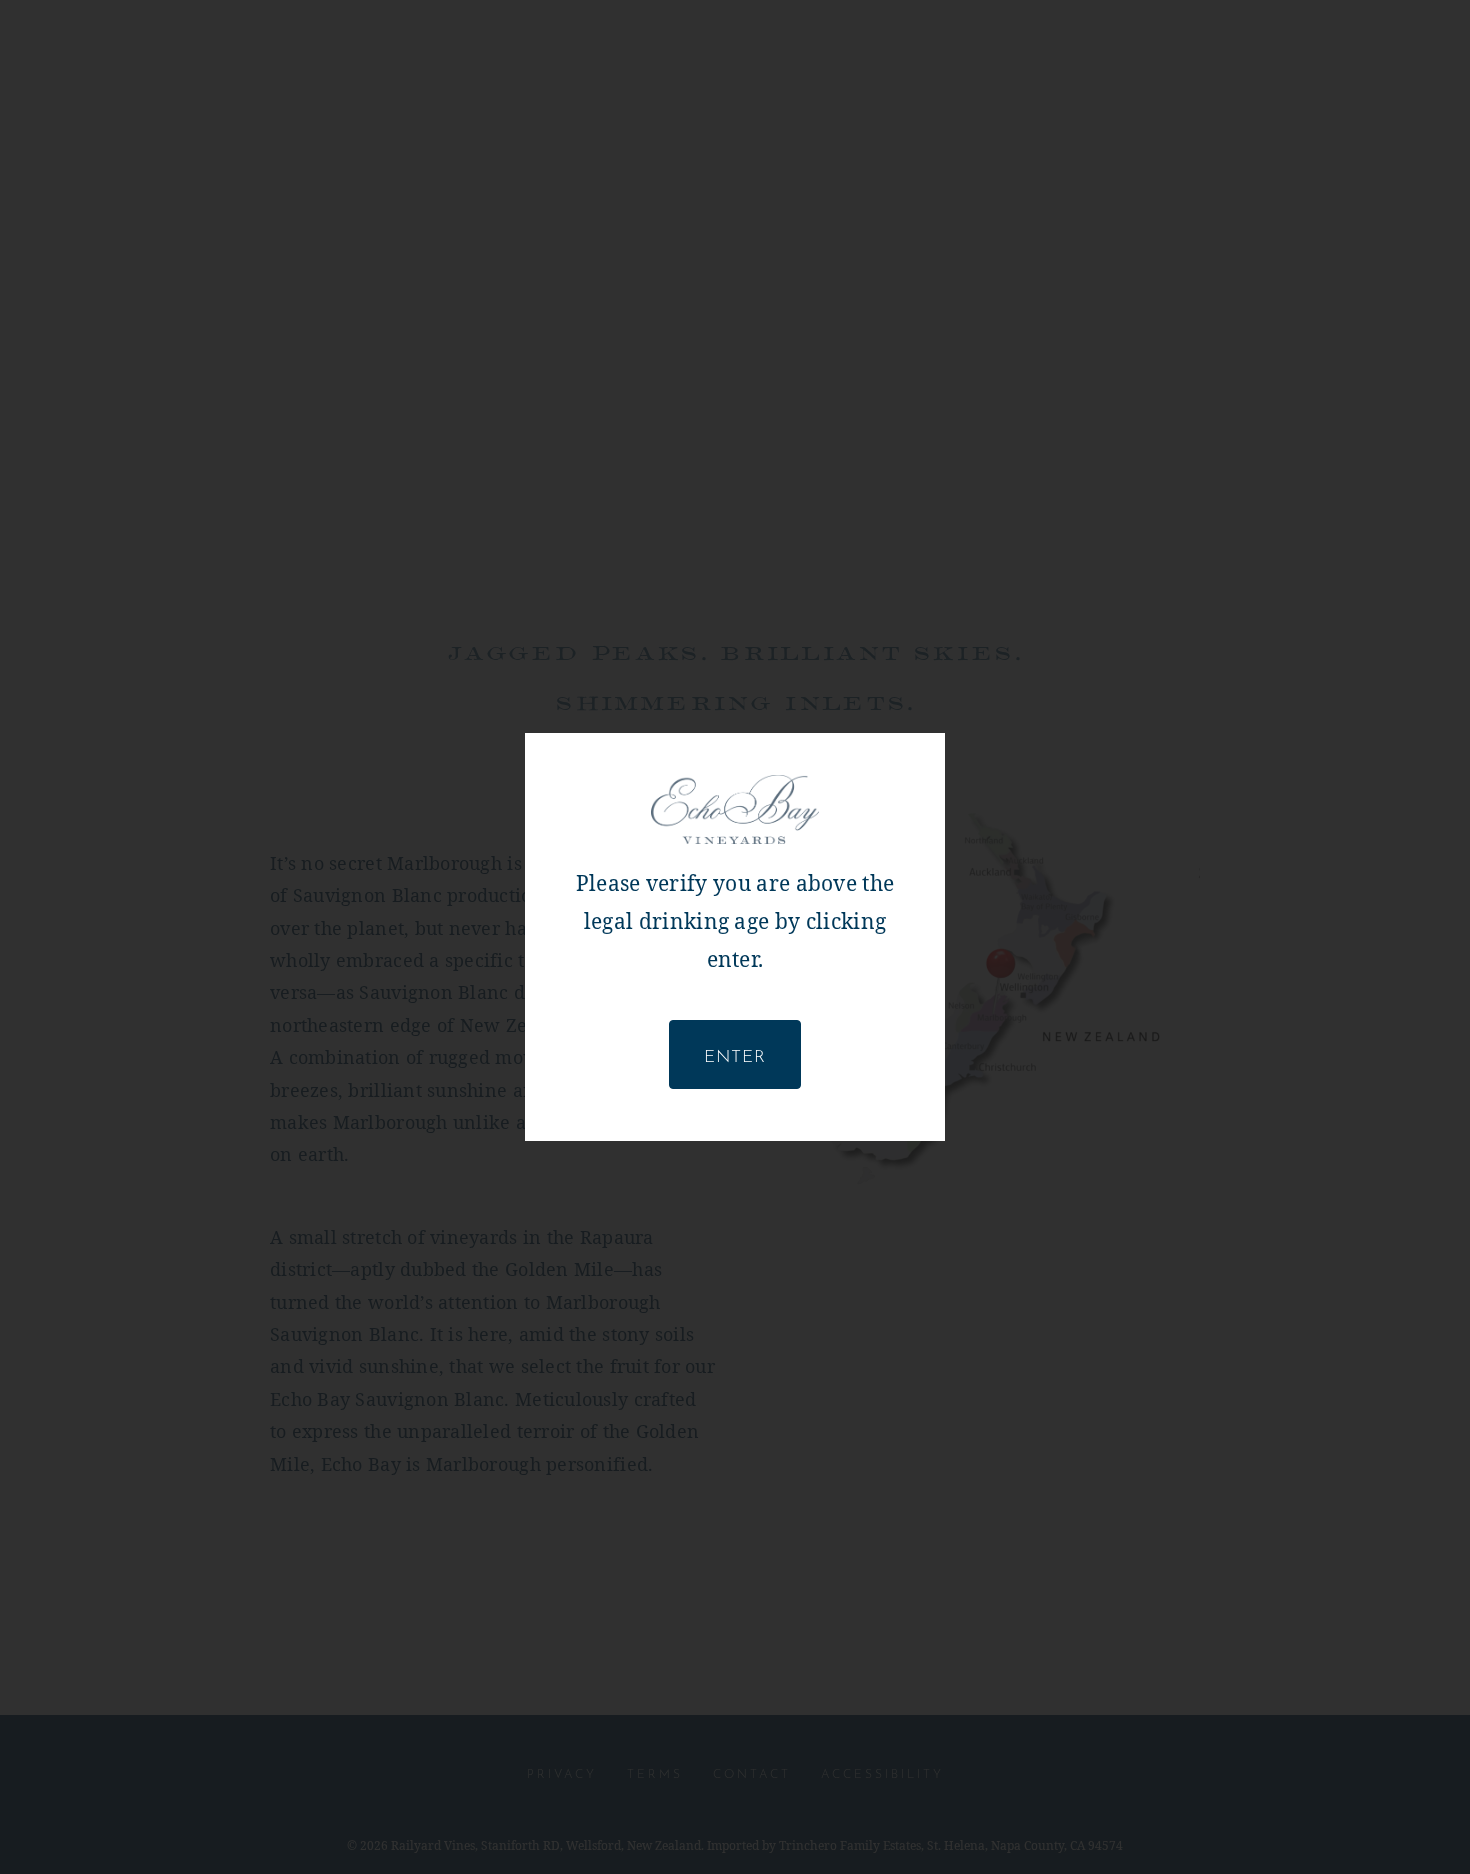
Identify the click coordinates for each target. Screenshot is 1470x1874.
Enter (735, 1054)
